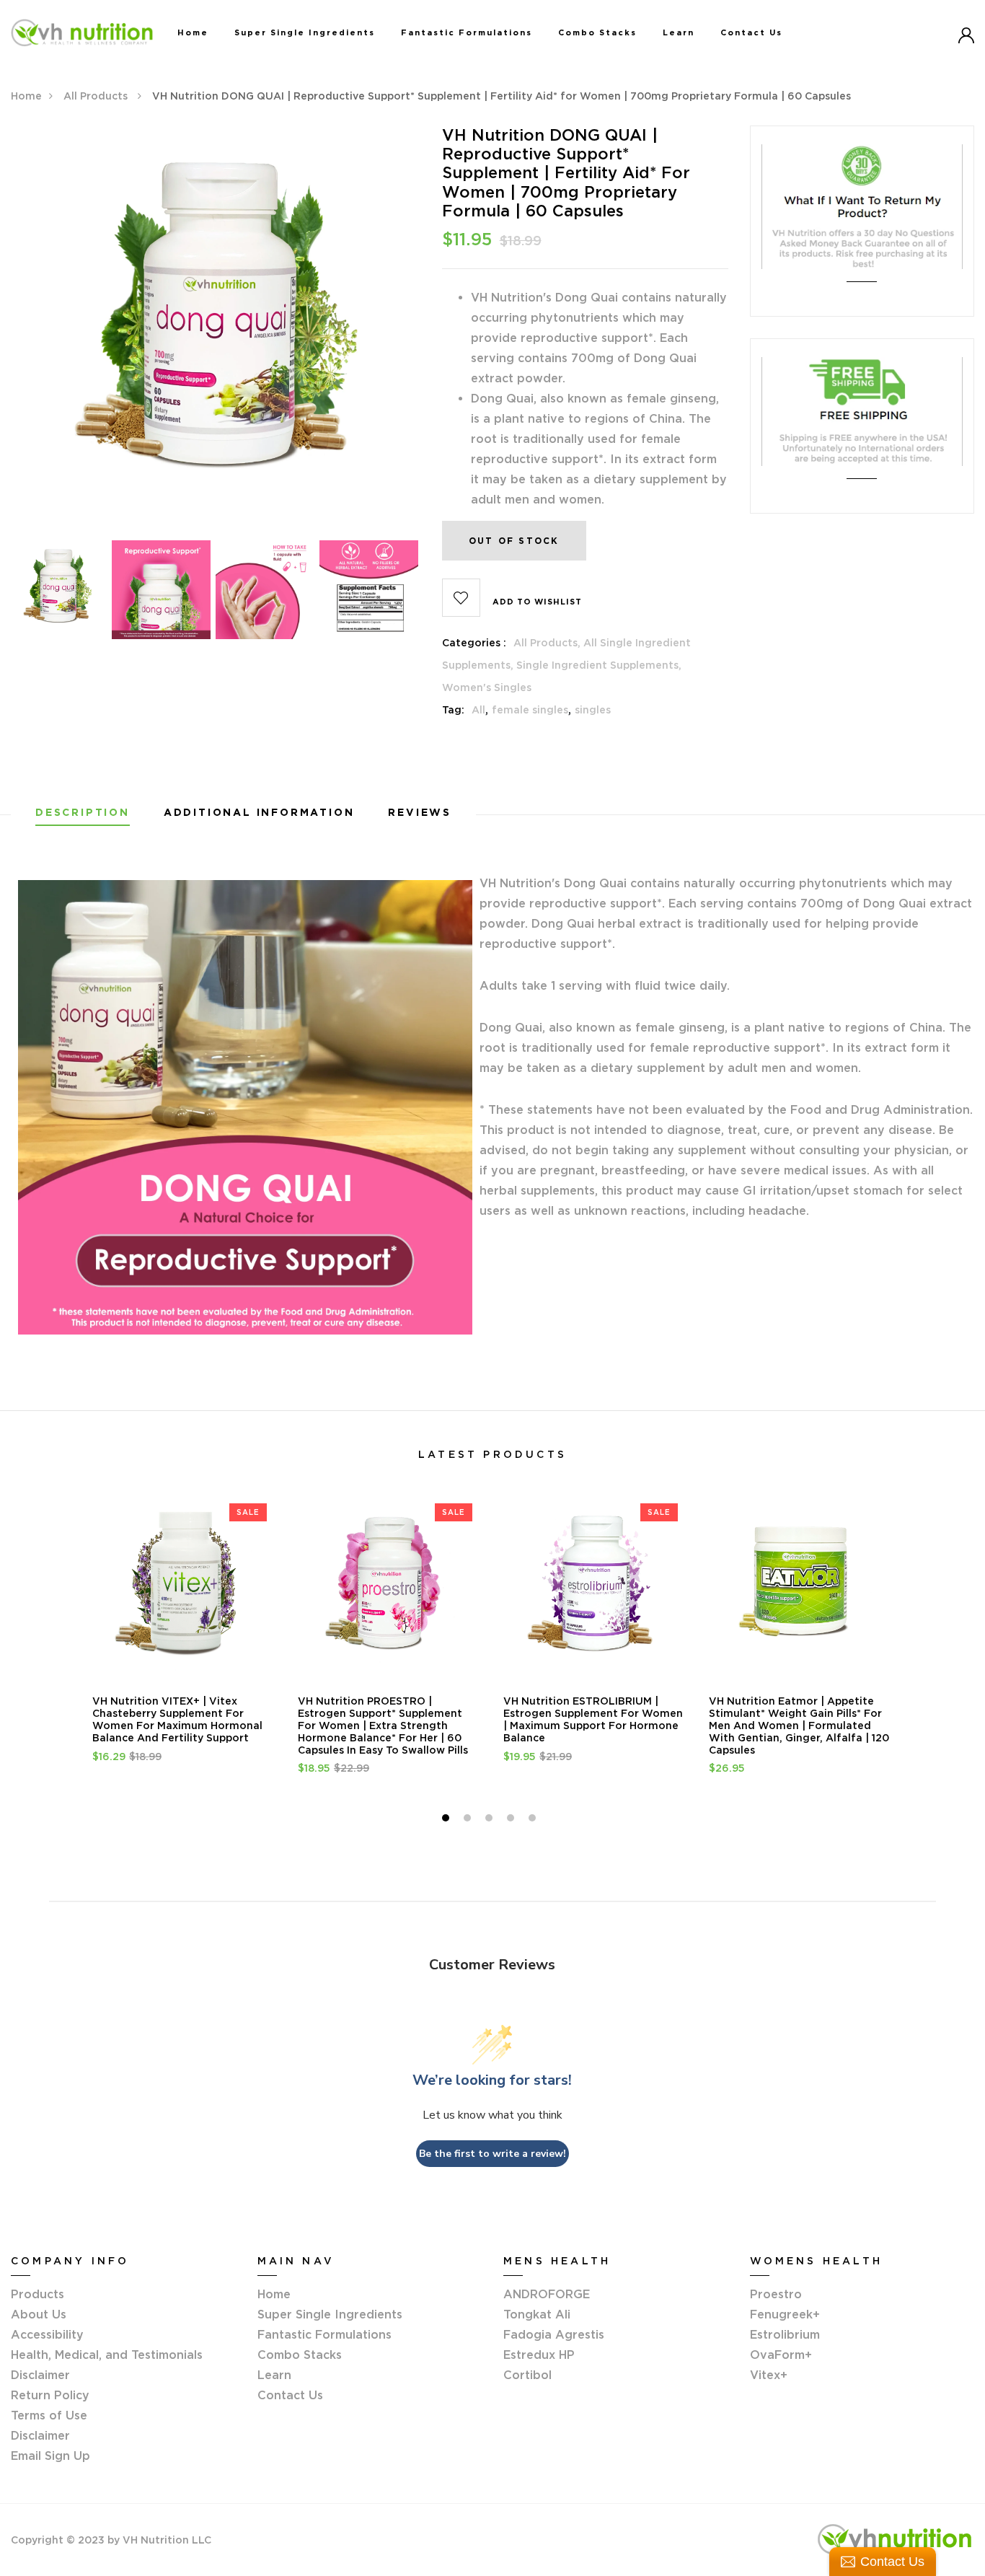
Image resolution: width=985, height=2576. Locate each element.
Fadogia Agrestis (554, 2334)
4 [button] (512, 1820)
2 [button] (469, 1820)
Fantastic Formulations (467, 32)
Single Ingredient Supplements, (599, 665)
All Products (97, 96)
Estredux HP (539, 2355)
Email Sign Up (50, 2456)
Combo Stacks (597, 32)
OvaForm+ (781, 2355)
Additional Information (259, 813)
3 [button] (491, 1820)
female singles (530, 710)
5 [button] (534, 1820)
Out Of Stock (514, 541)
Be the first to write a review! (492, 2154)
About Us (39, 2314)
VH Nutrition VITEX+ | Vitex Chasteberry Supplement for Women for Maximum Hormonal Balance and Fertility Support (177, 1719)
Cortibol (527, 2375)
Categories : (474, 643)
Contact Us (751, 32)
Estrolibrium (785, 2334)
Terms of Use (49, 2415)
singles (593, 710)
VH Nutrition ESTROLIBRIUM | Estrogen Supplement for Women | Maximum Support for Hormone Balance (593, 1719)
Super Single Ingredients (305, 32)
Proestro (776, 2294)
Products (37, 2294)
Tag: (453, 710)
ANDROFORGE (547, 2294)
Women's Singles (487, 687)
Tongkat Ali (537, 2314)
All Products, (548, 643)
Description (83, 813)
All (478, 710)
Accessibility (47, 2334)
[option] (216, 330)
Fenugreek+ (785, 2314)
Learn (679, 32)
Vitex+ (769, 2375)
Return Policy (50, 2395)
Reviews (420, 813)
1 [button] (447, 1820)
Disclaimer (40, 2435)
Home (193, 32)
